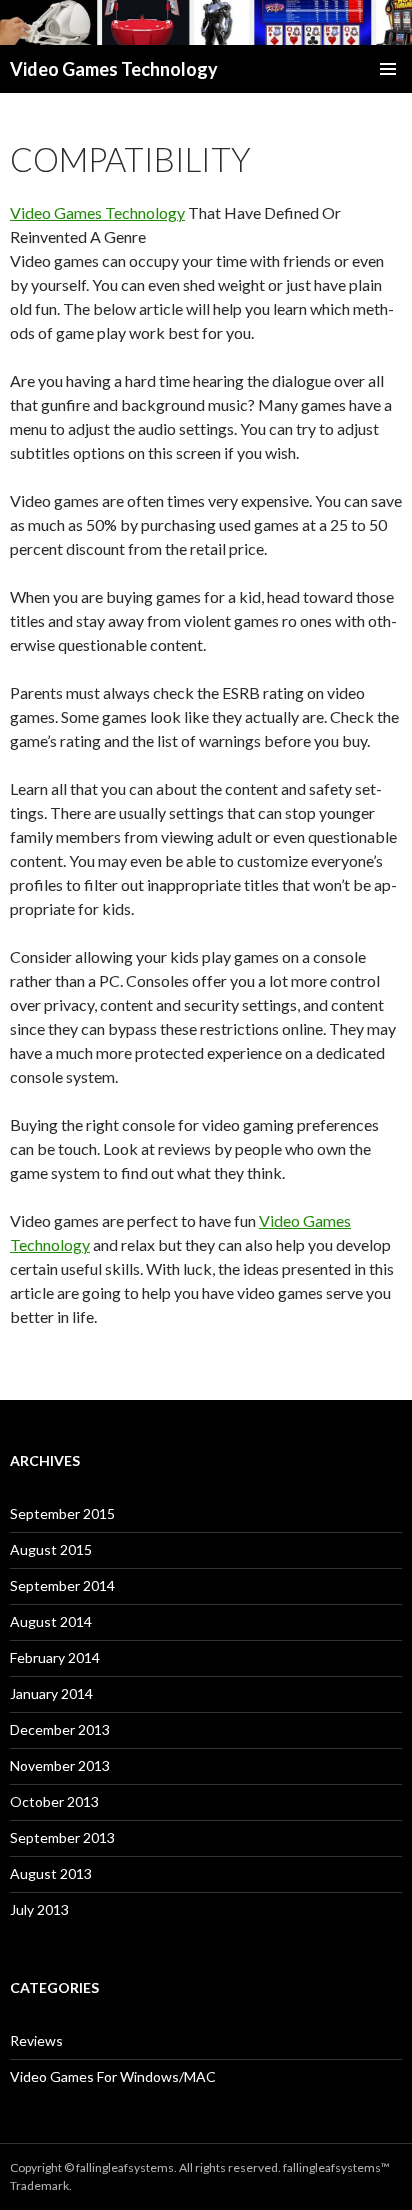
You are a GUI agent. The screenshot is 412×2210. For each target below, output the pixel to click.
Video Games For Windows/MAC (113, 2076)
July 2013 (39, 1909)
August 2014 (51, 1621)
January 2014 (51, 1693)
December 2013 (60, 1729)
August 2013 (51, 1873)
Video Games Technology (114, 69)
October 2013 (54, 1801)
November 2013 (60, 1765)
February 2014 (55, 1657)
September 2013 (62, 1837)
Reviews (36, 2040)
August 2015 (51, 1549)
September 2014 (62, 1585)
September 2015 (62, 1513)
